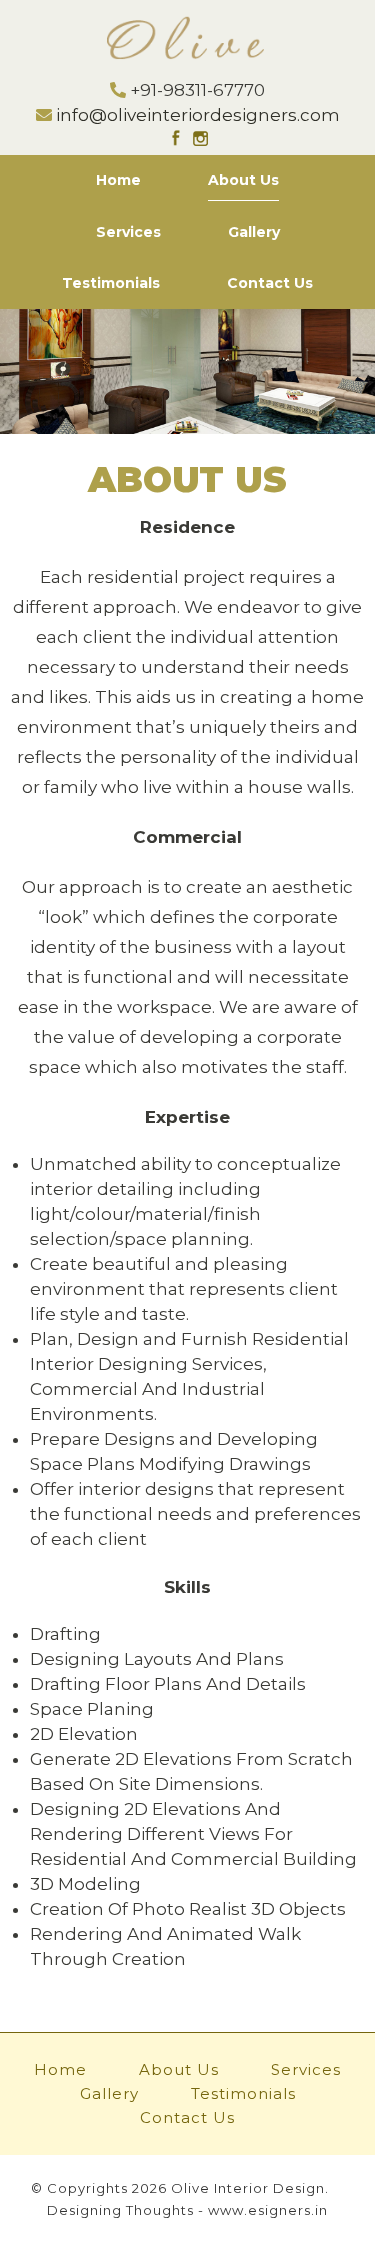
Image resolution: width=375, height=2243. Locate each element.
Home (118, 180)
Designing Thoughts (120, 2210)
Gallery (254, 232)
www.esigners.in (268, 2210)
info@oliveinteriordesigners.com (198, 115)
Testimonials (111, 283)
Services (128, 232)
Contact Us (270, 283)
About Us (243, 180)
